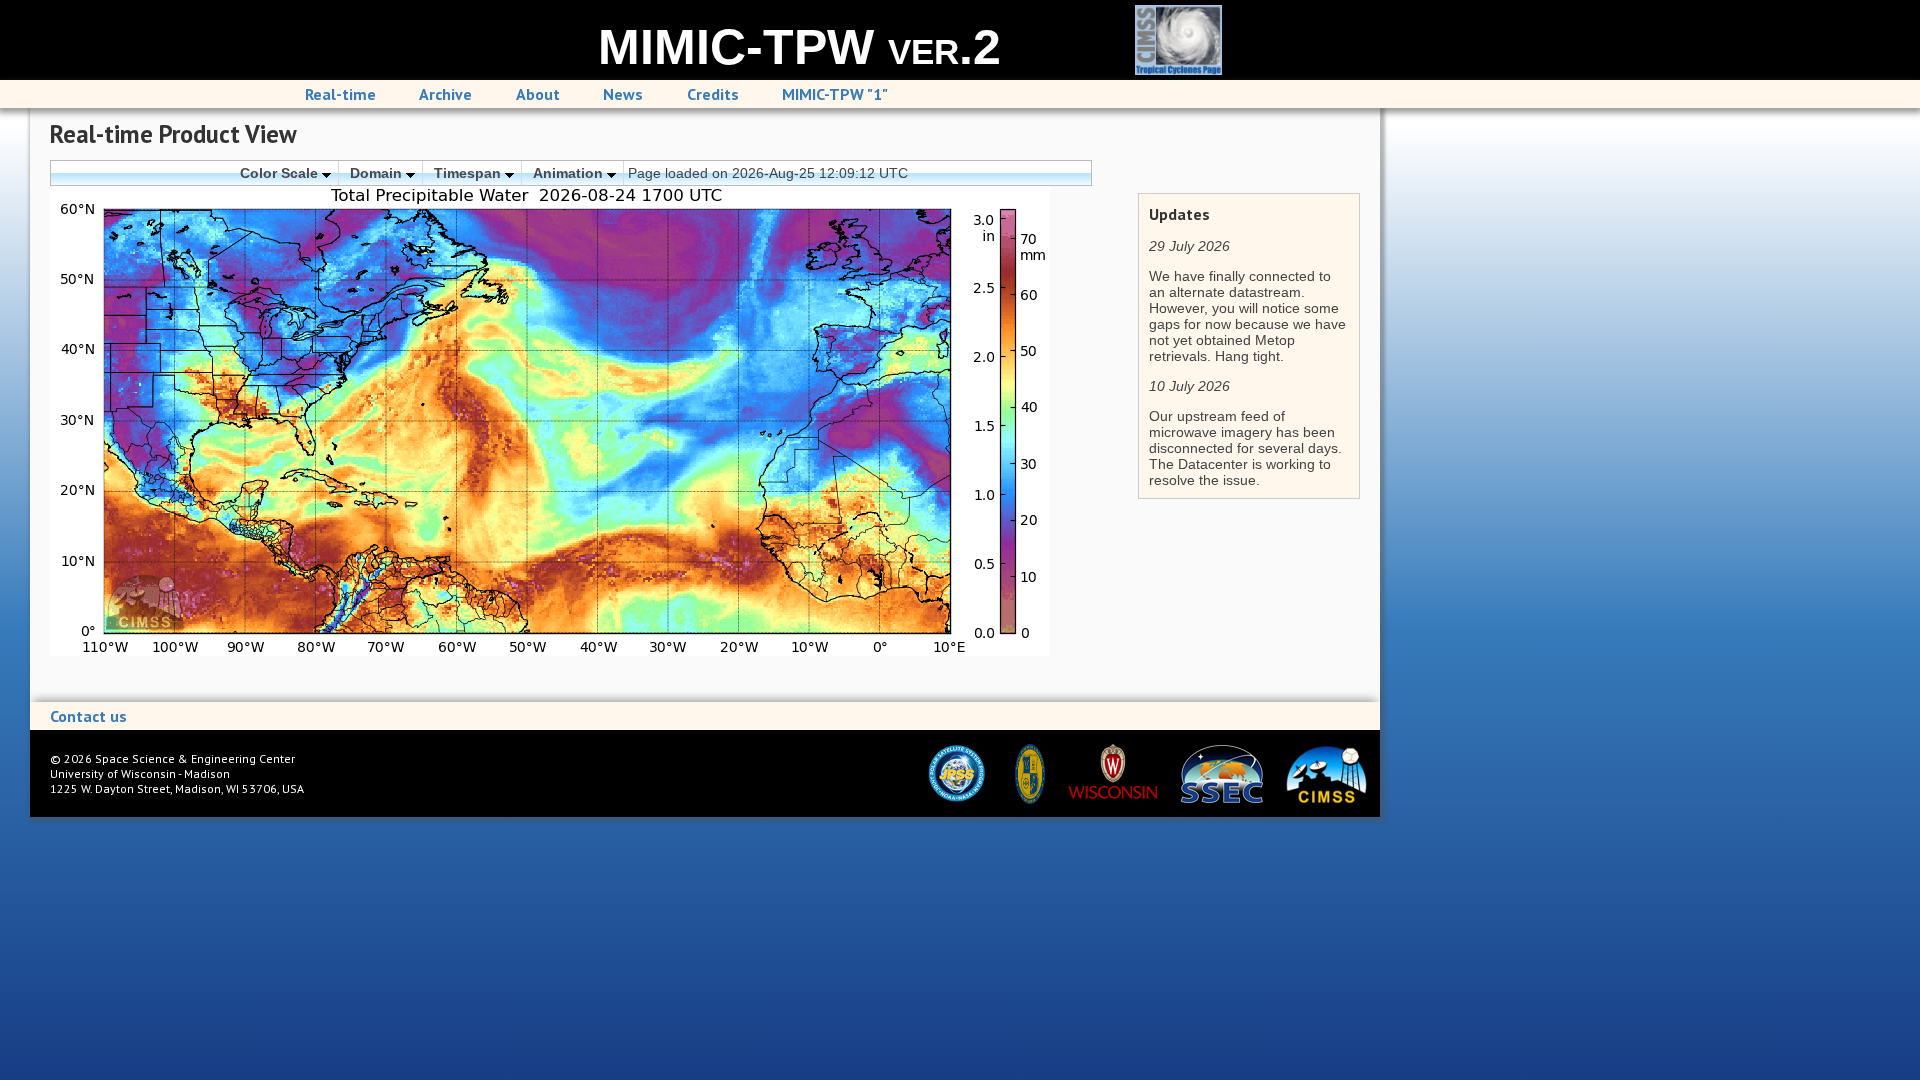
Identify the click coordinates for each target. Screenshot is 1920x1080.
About (538, 94)
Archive (445, 94)
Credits (713, 94)
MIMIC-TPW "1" (835, 94)
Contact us (88, 716)
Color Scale (281, 173)
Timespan (469, 173)
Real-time (340, 94)
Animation (570, 173)
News (623, 94)
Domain (378, 173)
